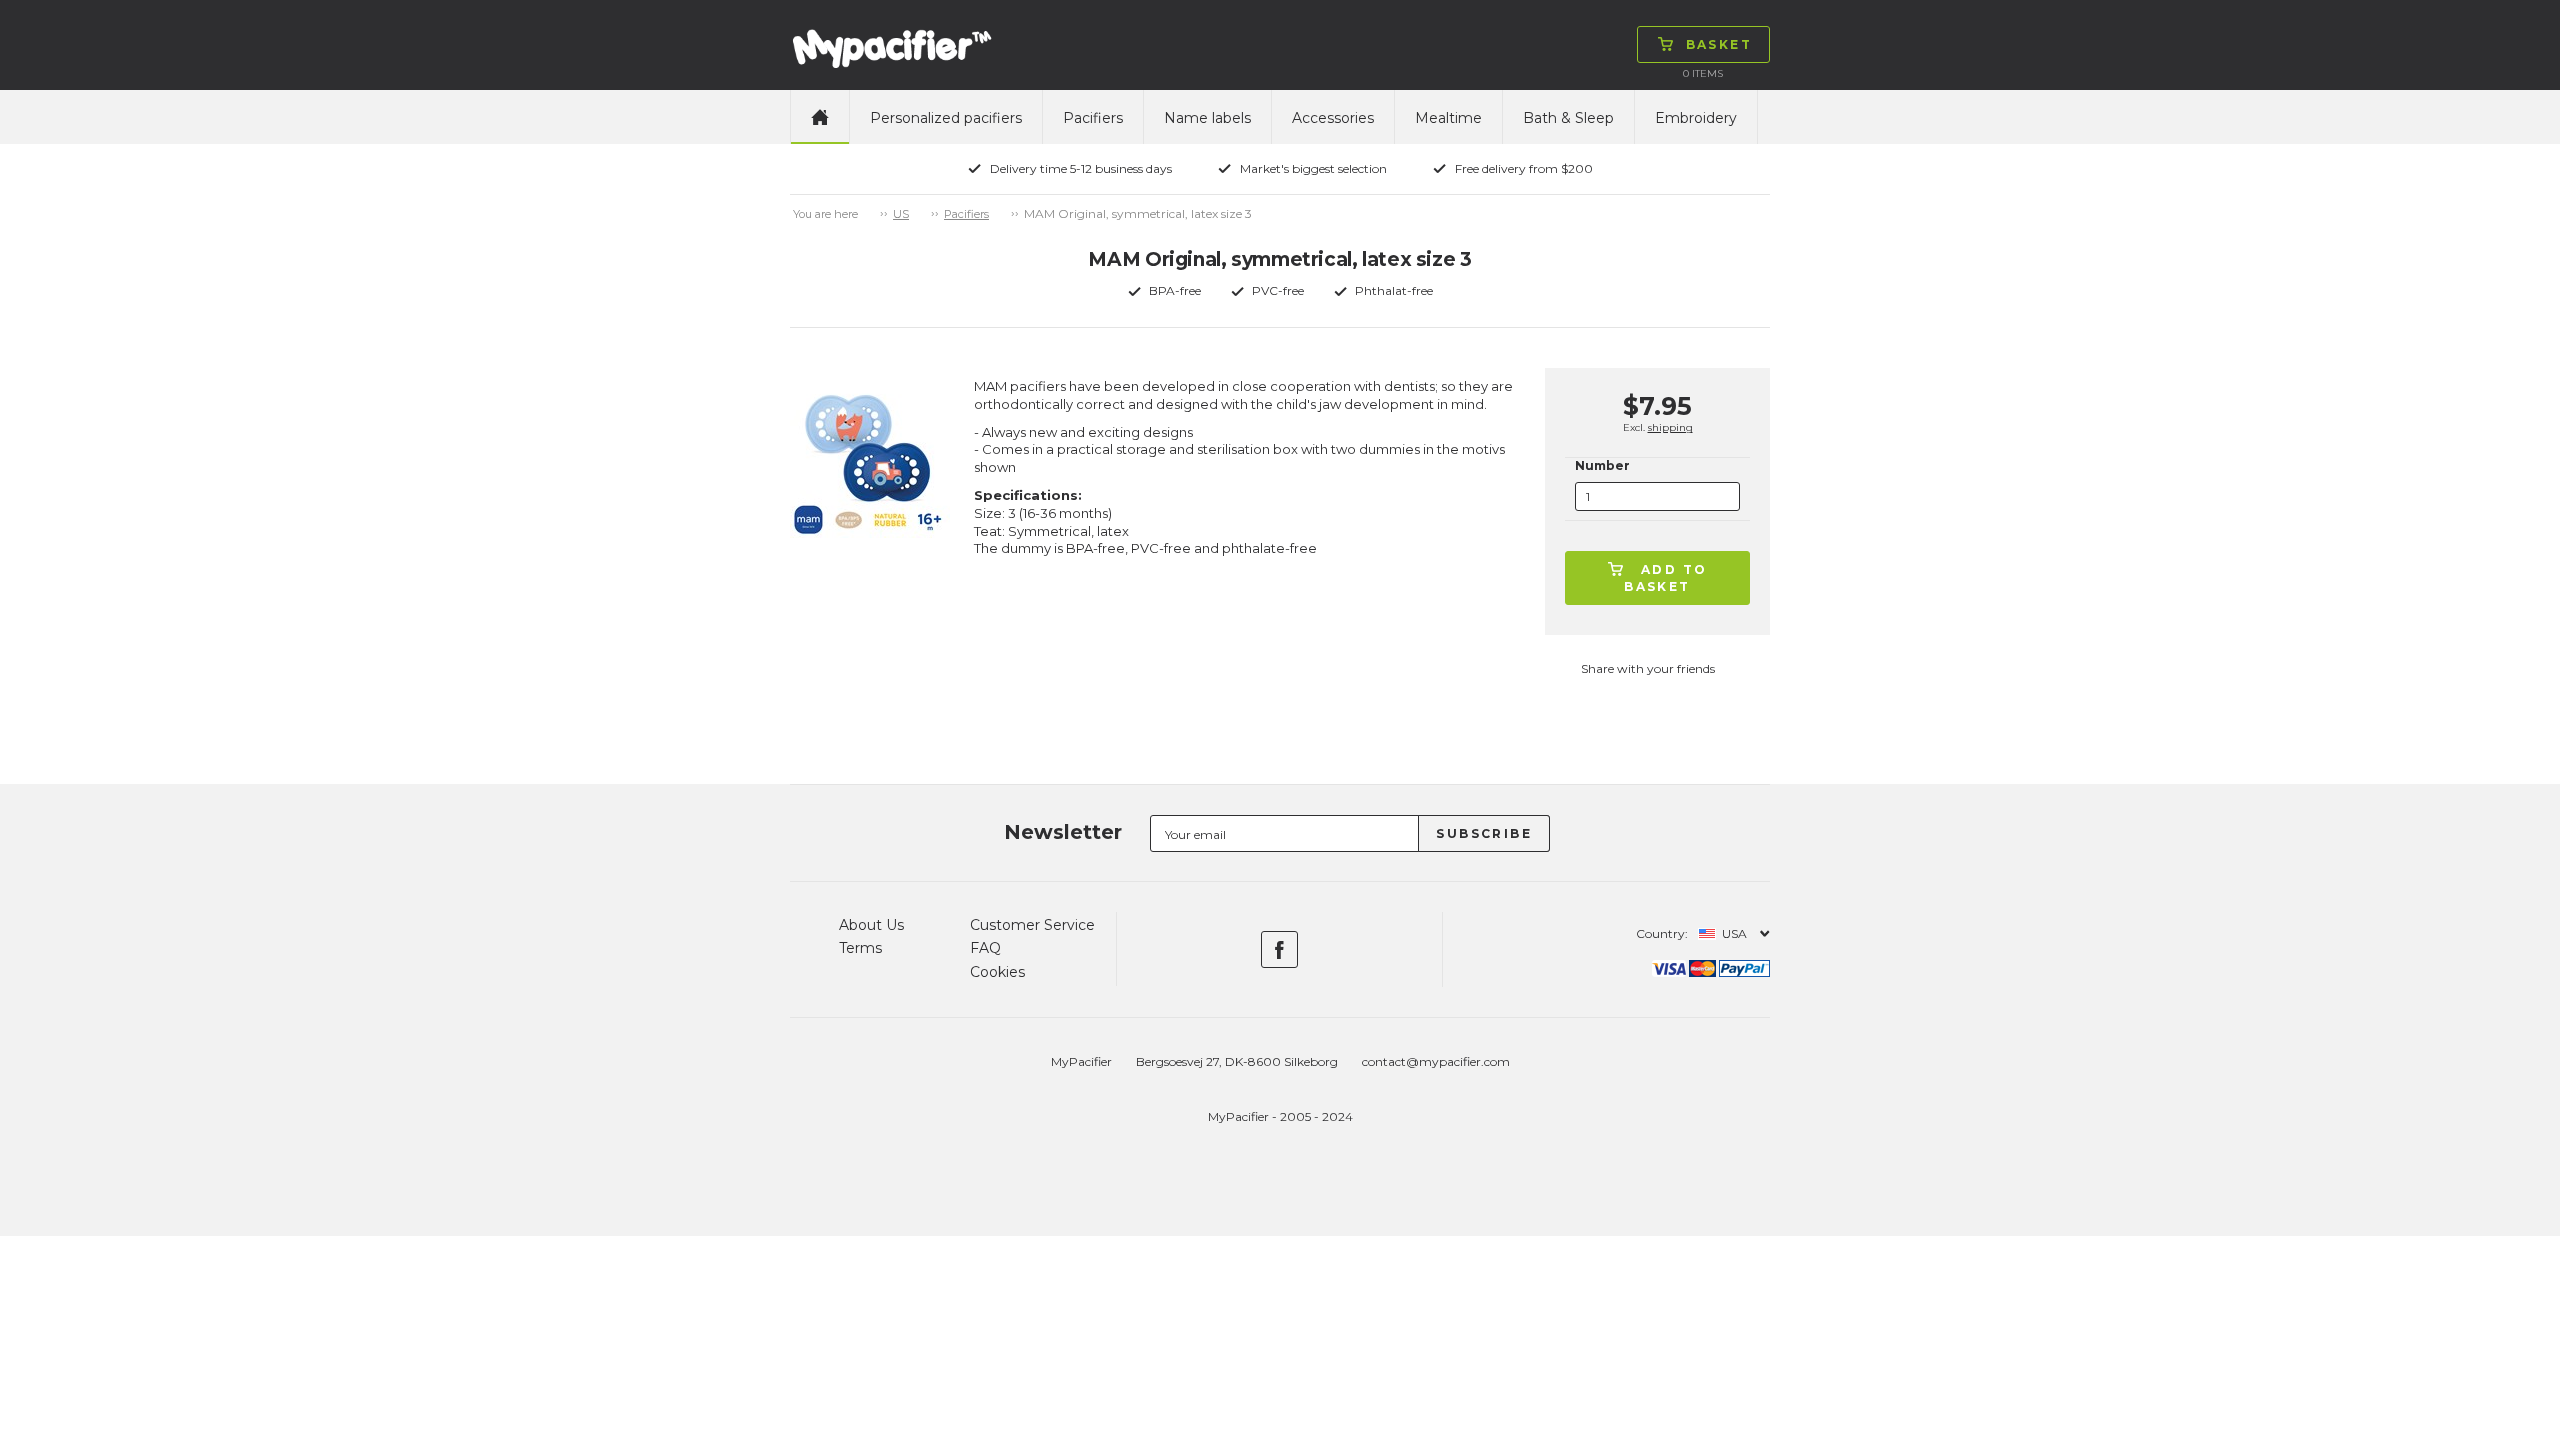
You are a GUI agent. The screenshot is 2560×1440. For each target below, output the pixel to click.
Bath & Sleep (1568, 118)
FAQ (985, 948)
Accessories (1333, 118)
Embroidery (1696, 118)
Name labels (1207, 118)
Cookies (997, 972)
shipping (1670, 427)
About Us (871, 925)
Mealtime (1448, 118)
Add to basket (1665, 578)
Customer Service (1032, 925)
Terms (860, 948)
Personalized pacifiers (946, 118)
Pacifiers (1093, 118)
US (901, 214)
